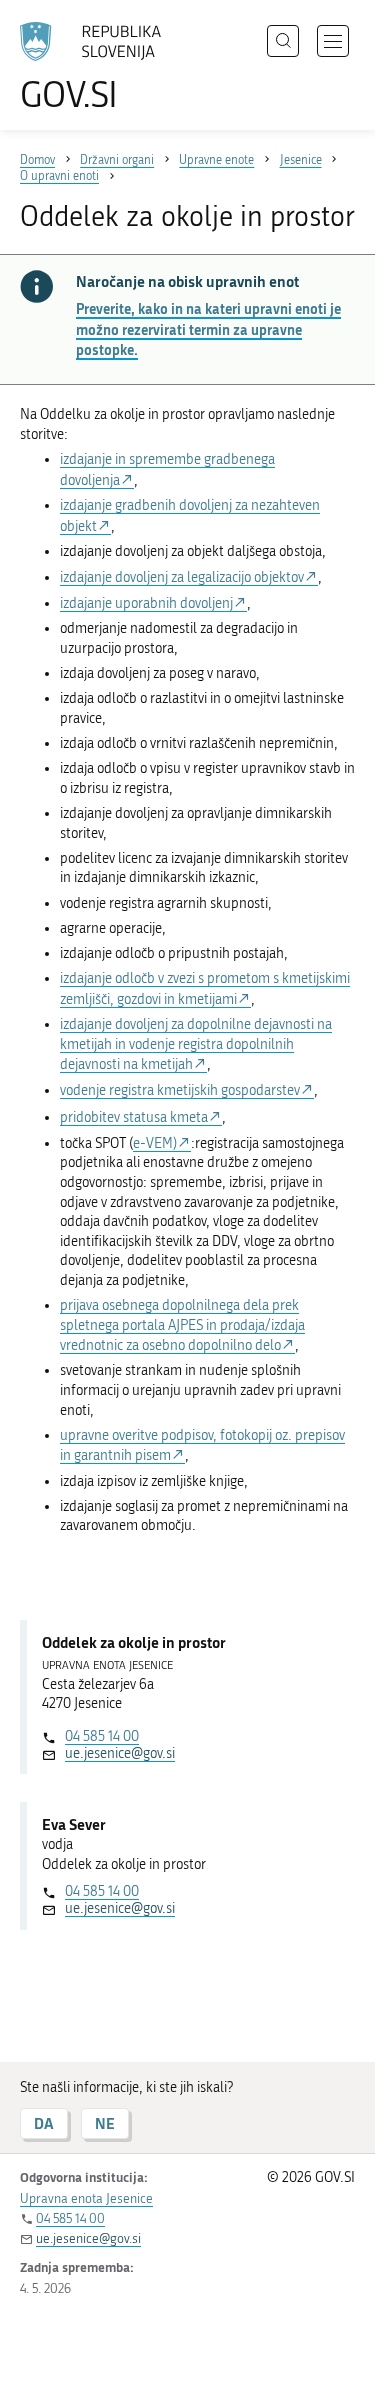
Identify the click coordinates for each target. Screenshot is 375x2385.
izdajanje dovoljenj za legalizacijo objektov (182, 577)
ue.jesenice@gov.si (120, 1753)
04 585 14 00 (102, 1736)
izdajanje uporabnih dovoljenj (146, 603)
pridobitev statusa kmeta (134, 1117)
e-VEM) (155, 1143)
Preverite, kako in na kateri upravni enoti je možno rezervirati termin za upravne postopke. (208, 329)
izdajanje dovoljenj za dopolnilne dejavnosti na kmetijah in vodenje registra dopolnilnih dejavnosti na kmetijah (196, 1044)
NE (105, 2123)
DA (44, 2123)
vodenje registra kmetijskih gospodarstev (180, 1090)
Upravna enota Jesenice (86, 2198)
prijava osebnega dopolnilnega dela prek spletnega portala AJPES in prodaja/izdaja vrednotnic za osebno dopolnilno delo (182, 1325)
